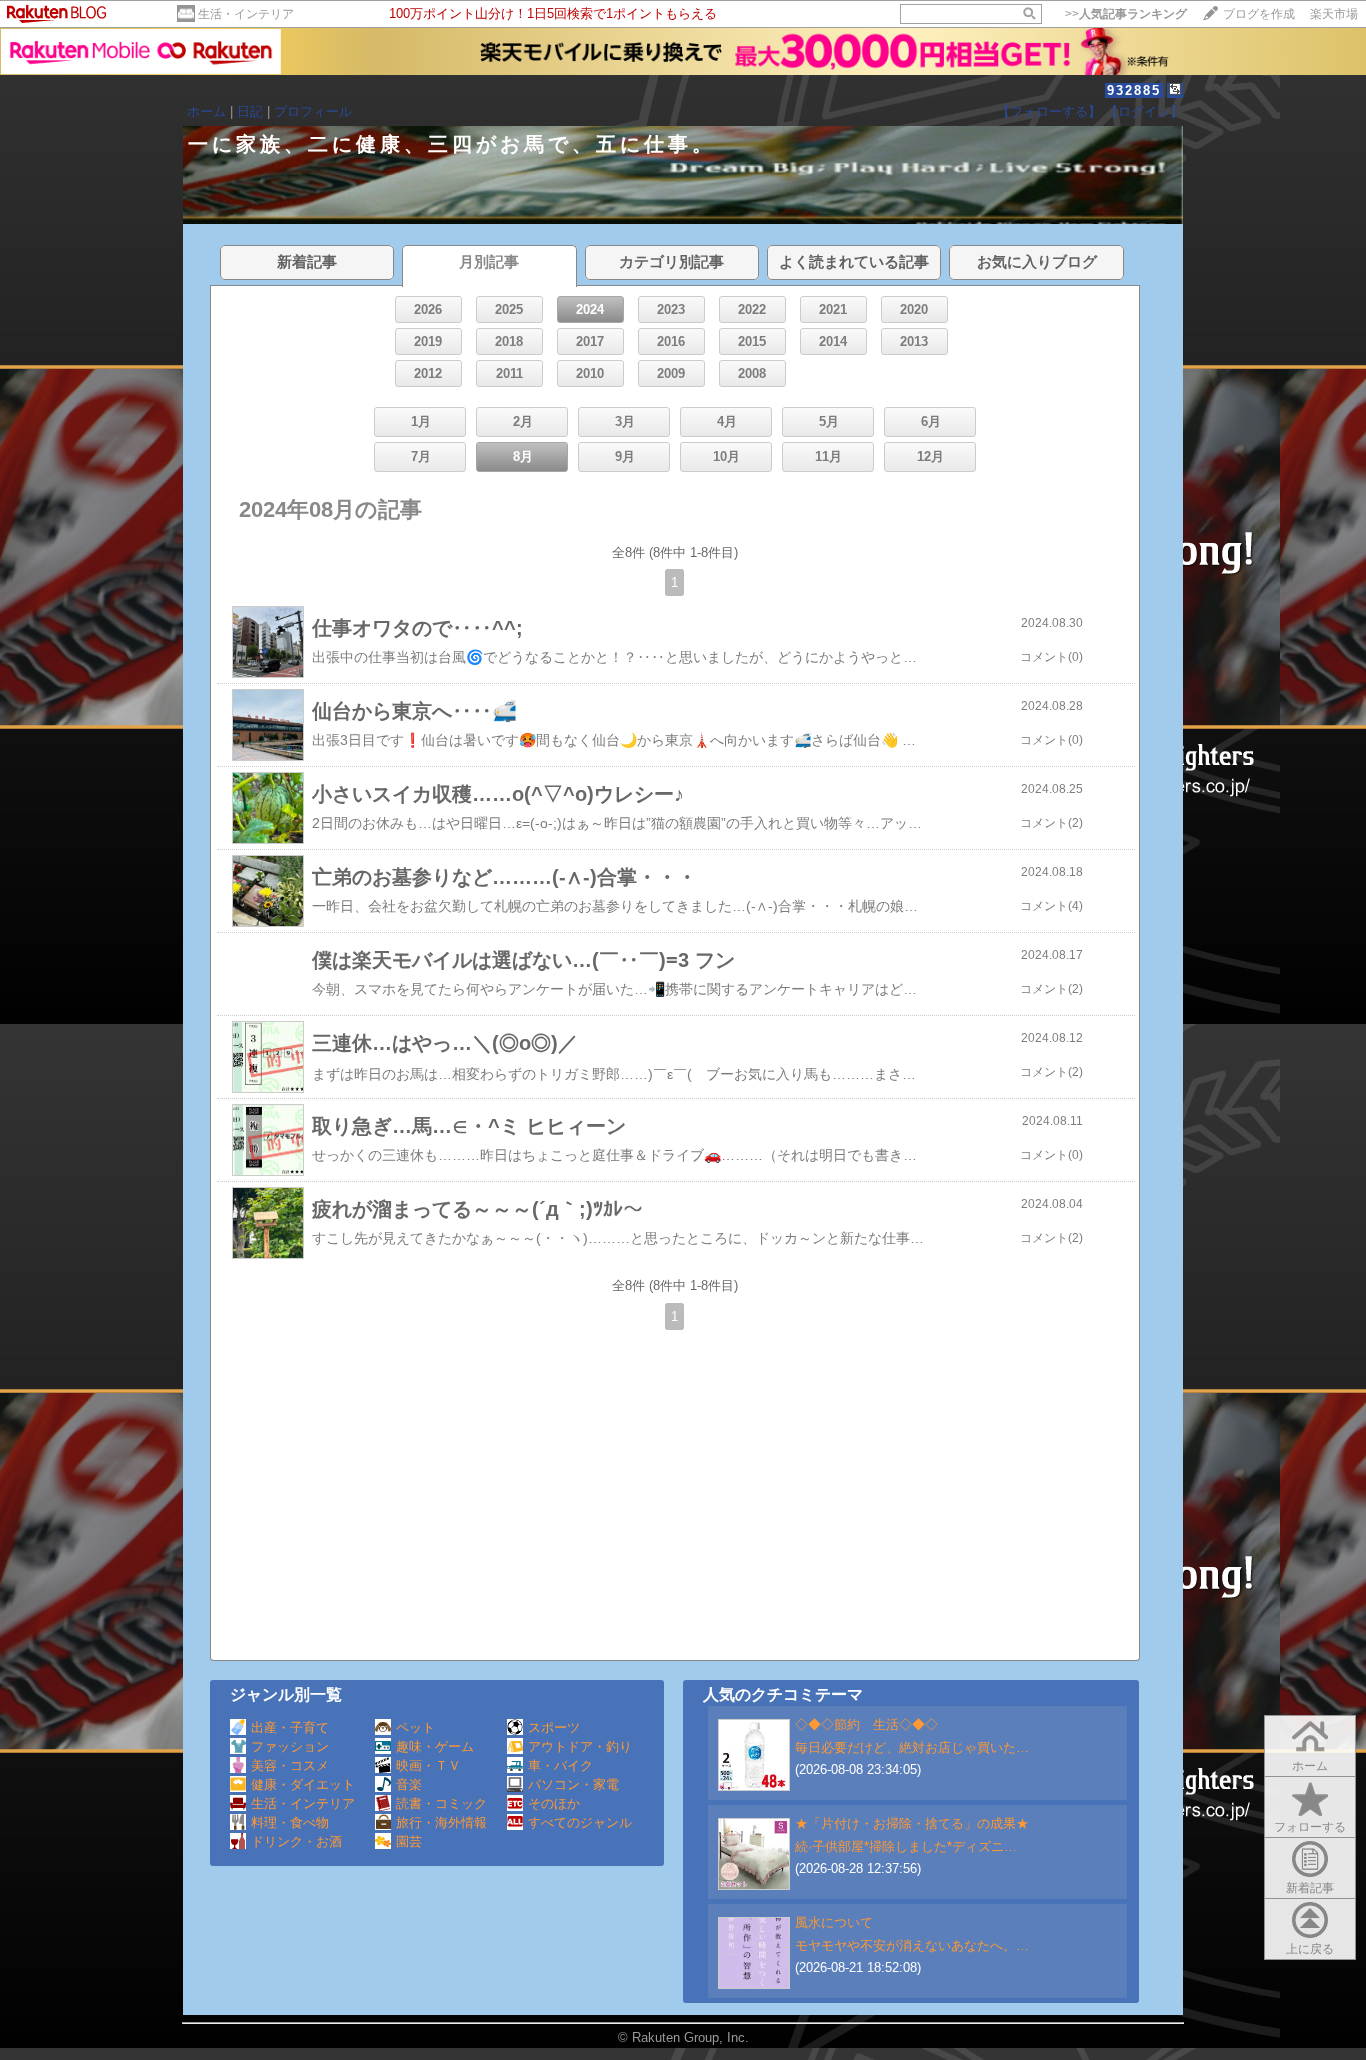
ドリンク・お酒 (296, 1841)
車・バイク (560, 1765)
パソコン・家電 (573, 1784)
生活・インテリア (246, 14)
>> (1126, 14)
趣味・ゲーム (435, 1746)
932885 (1134, 90)
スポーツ (554, 1727)
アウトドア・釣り (580, 1746)
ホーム (206, 111)
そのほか (554, 1803)
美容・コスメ (290, 1765)
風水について (834, 1922)
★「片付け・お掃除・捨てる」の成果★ (912, 1823)
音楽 (409, 1784)
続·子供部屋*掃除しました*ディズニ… (906, 1846)
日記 (250, 111)
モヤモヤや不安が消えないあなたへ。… (912, 1945)
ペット (415, 1727)
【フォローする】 (1049, 111)
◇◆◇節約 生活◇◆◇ (866, 1724)
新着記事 (1310, 1888)
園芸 (409, 1841)
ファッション (290, 1746)
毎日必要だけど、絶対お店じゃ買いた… (912, 1747)
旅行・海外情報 (441, 1822)
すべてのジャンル (580, 1822)
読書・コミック (441, 1803)
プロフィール (313, 111)
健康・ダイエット (303, 1784)
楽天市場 (1334, 14)
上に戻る (1310, 1949)
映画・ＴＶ (428, 1765)
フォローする (1310, 1827)
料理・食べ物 (290, 1822)
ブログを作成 (1259, 14)
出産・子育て (290, 1727)
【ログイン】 (1144, 111)
